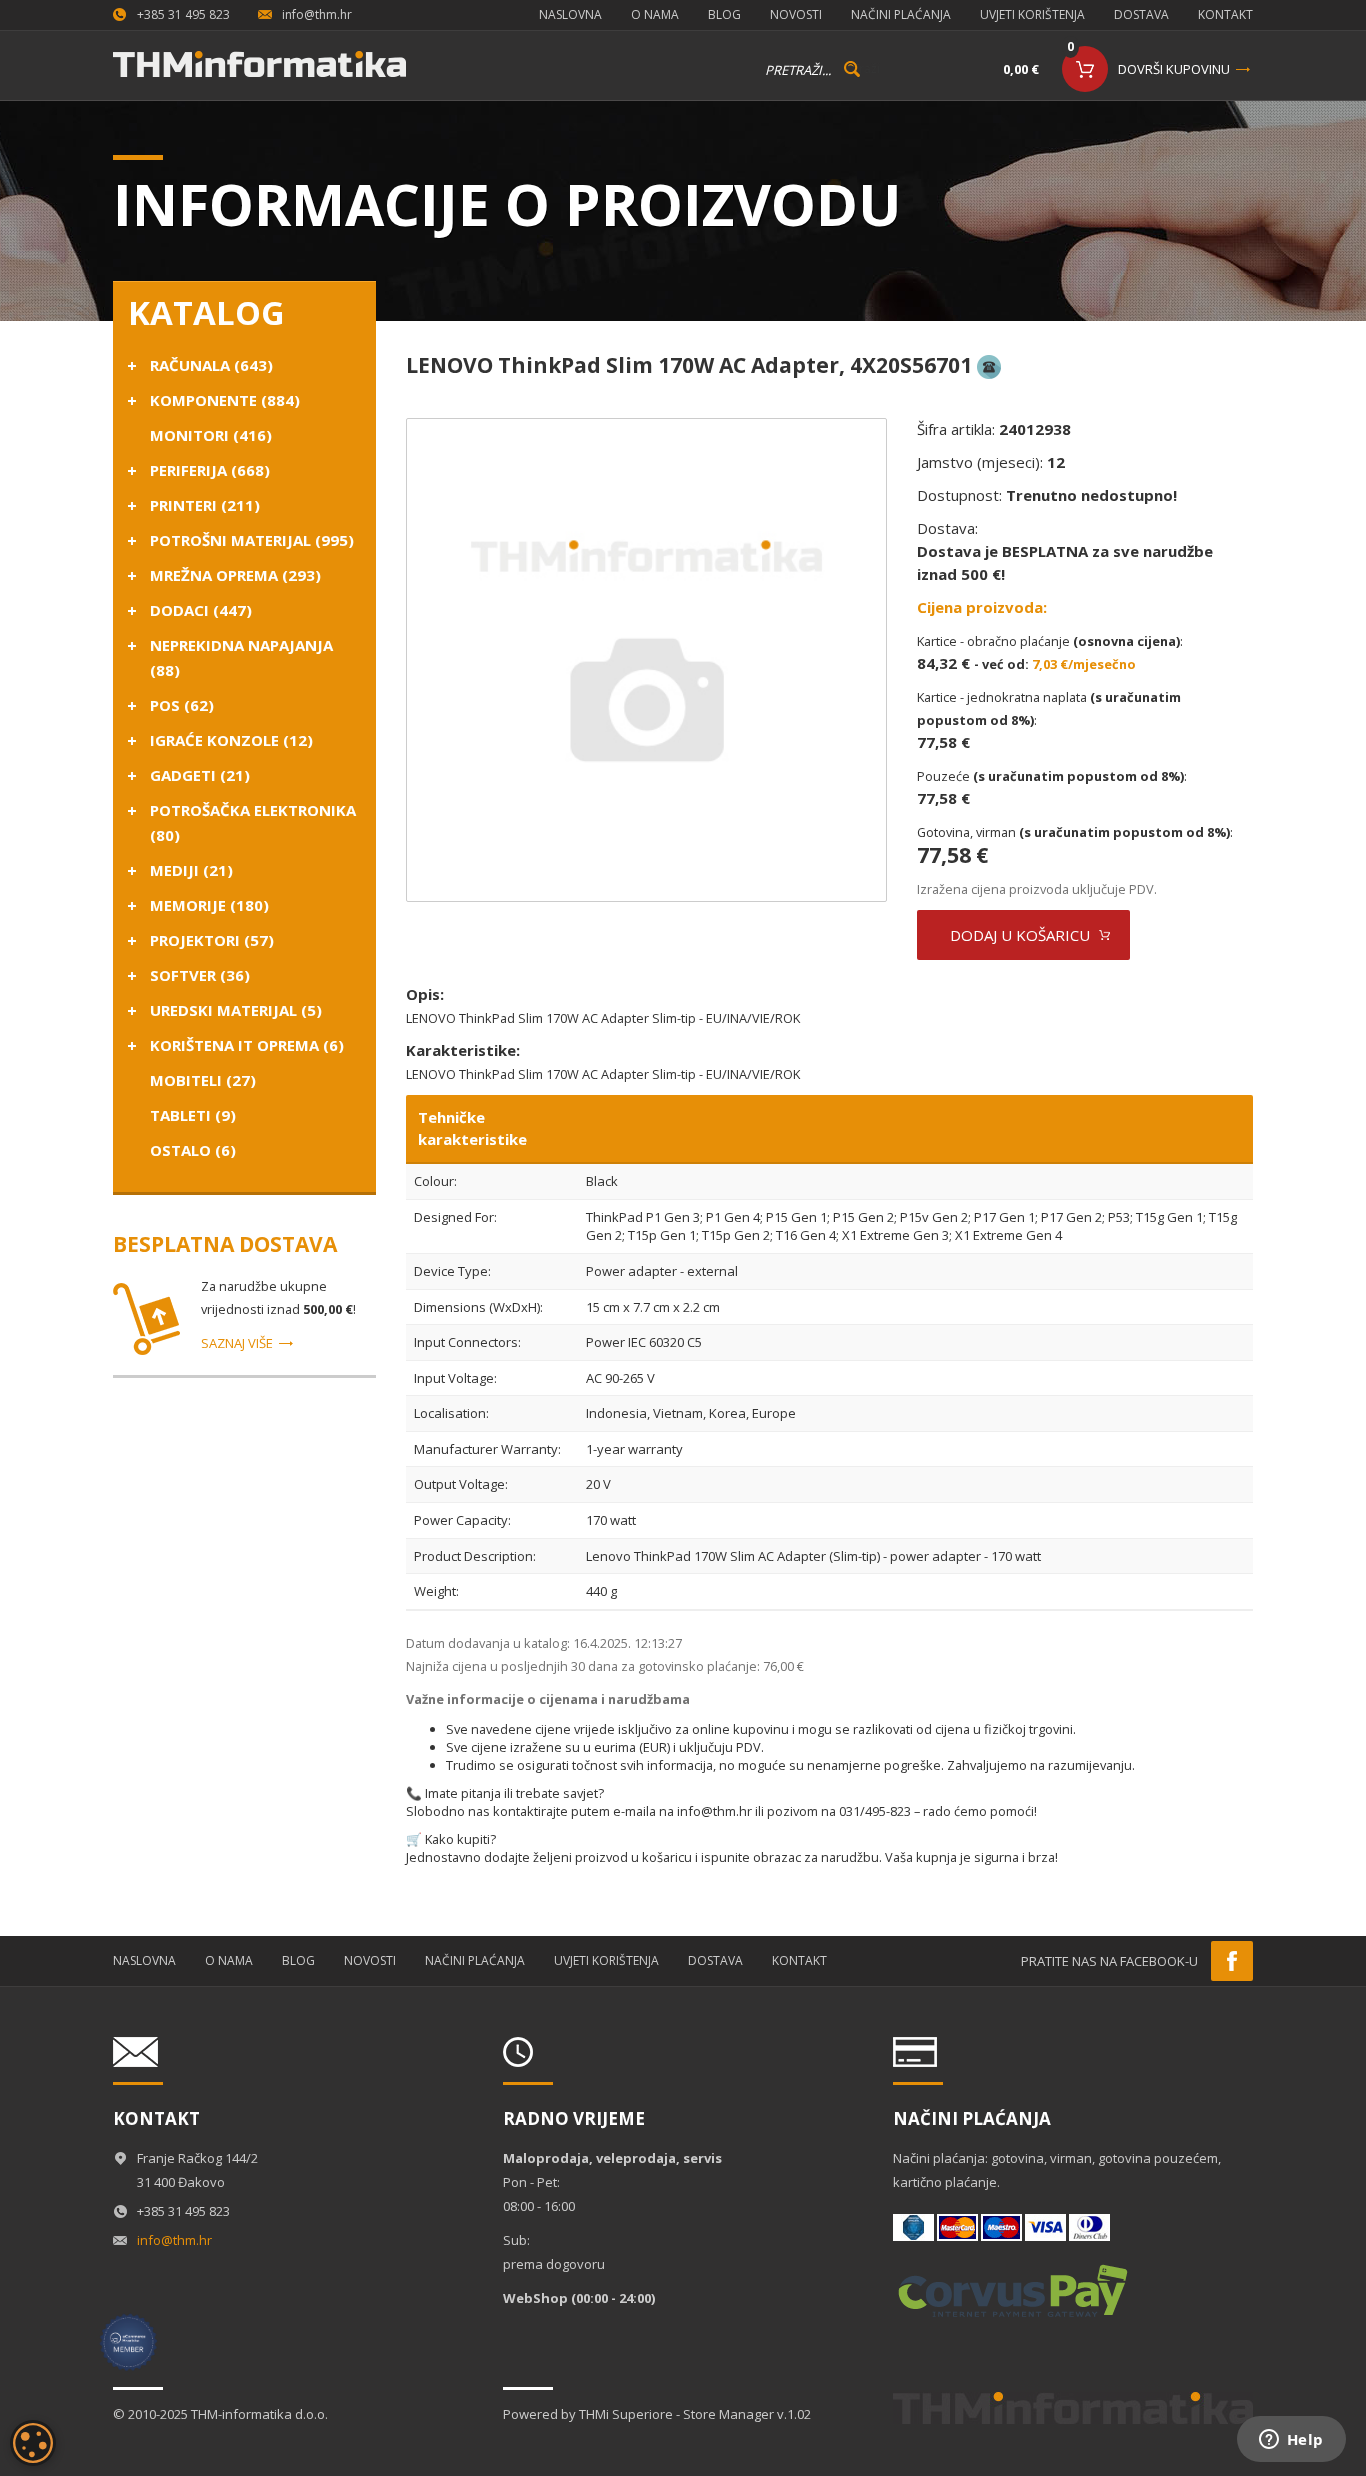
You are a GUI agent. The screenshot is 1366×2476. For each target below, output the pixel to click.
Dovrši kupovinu (1174, 69)
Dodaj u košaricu (1020, 935)
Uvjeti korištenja (1032, 14)
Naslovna (570, 14)
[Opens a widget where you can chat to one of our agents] (1291, 2441)
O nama (655, 14)
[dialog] (33, 2443)
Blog (724, 14)
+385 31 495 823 (183, 14)
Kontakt (1225, 14)
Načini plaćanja (901, 14)
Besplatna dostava (225, 1244)
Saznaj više (237, 1343)
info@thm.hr (317, 14)
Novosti (796, 14)
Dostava (1141, 14)
